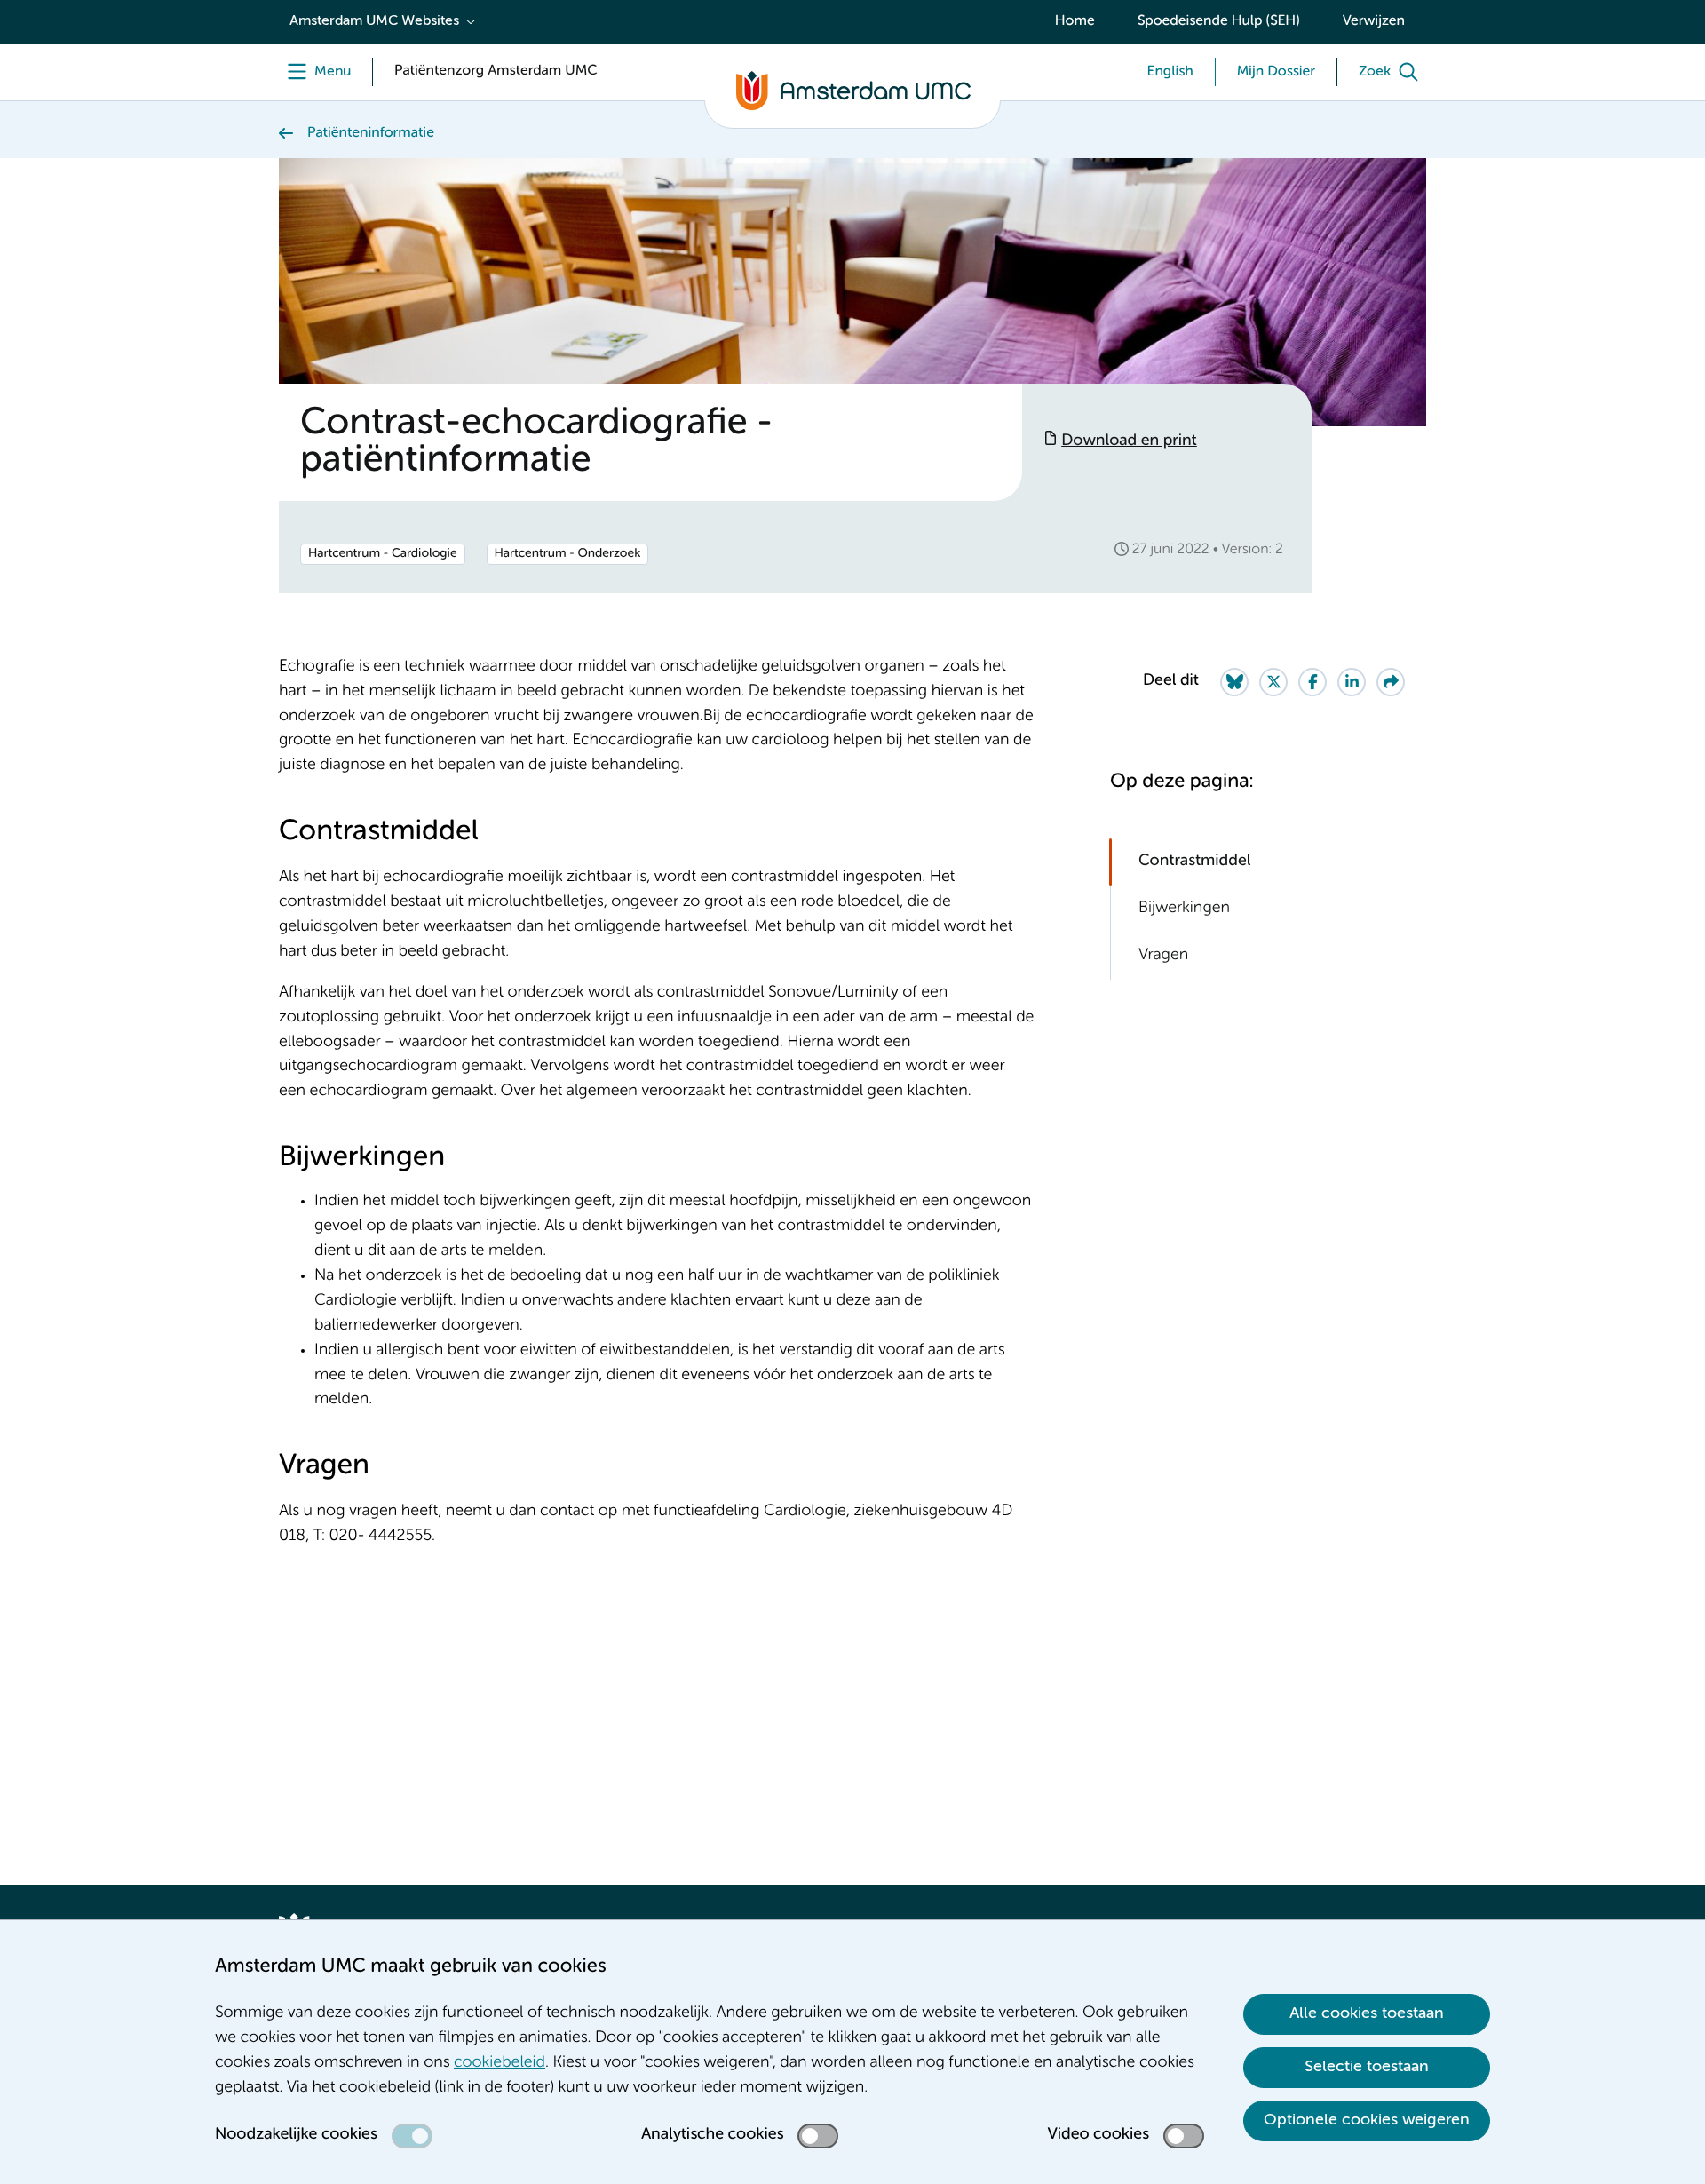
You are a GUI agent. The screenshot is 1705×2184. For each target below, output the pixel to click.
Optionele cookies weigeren (1367, 2120)
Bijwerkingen (1184, 909)
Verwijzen (1374, 21)
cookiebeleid (500, 2063)
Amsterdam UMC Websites (374, 21)
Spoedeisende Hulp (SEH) (1219, 21)
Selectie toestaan (1367, 2067)
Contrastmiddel (1194, 862)
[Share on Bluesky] (1234, 682)
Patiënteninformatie (371, 133)
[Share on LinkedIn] (1352, 682)
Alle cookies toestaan (1367, 2013)
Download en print (1129, 441)
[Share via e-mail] (1391, 682)
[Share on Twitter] (1273, 682)
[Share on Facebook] (1312, 682)
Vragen (1163, 956)
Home (1075, 21)
